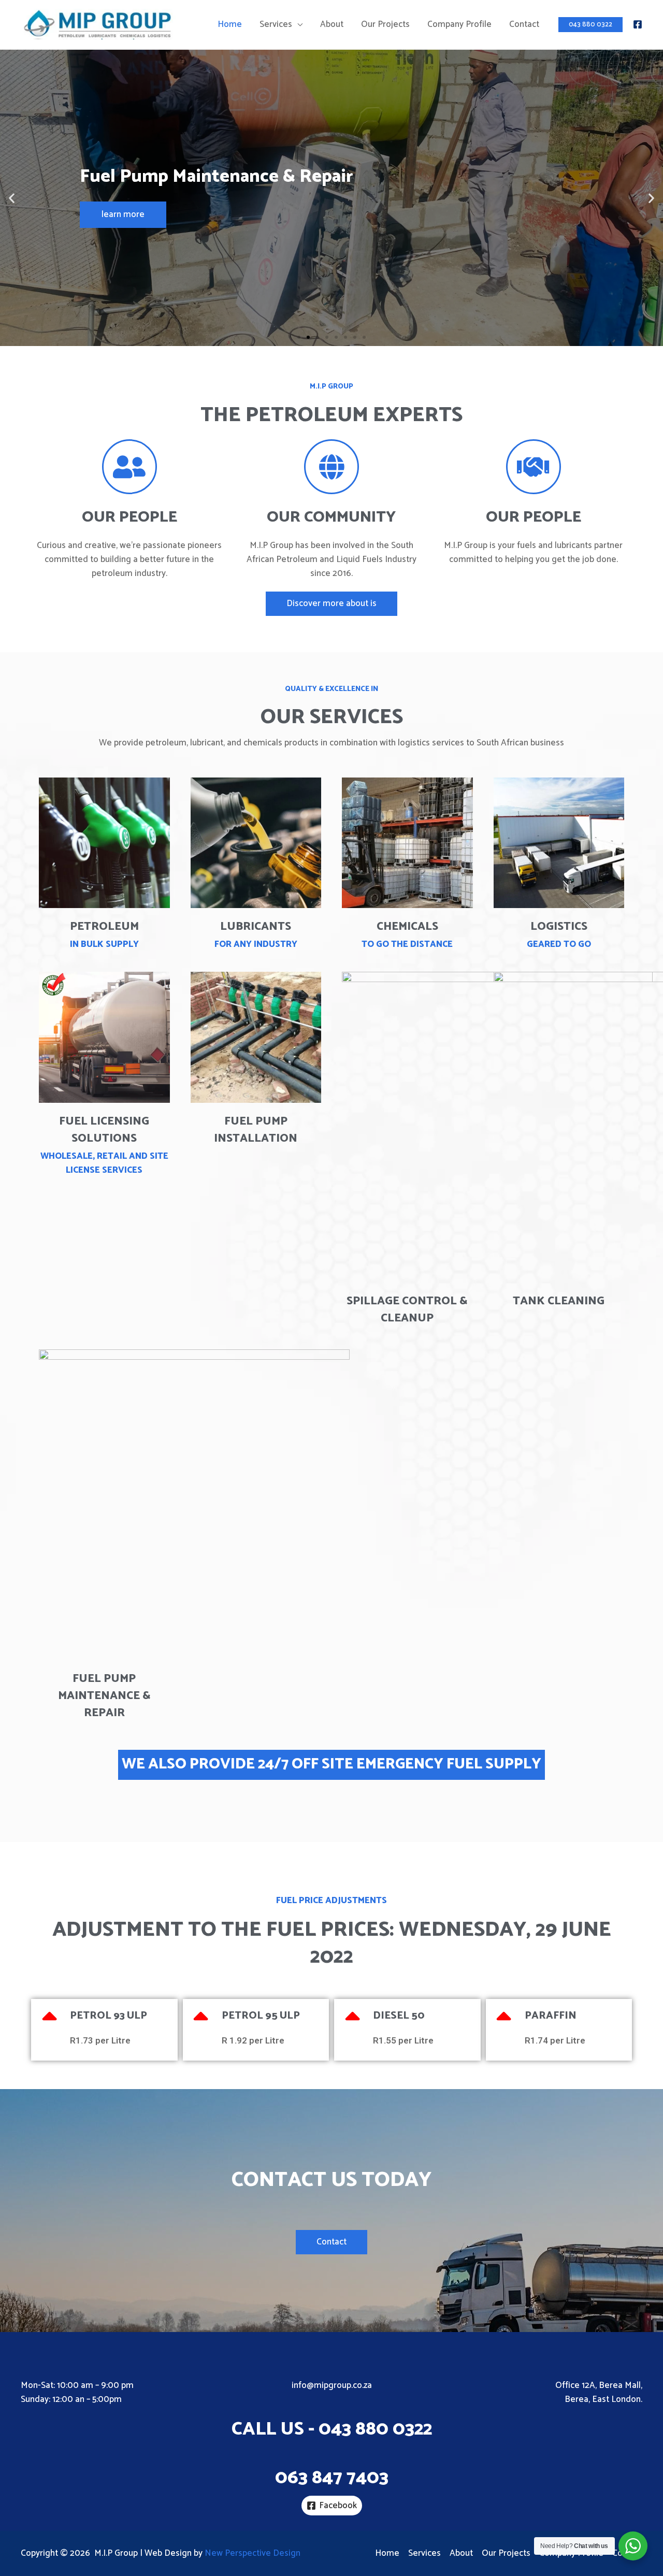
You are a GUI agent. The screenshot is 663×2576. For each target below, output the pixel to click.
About (332, 24)
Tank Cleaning (559, 1301)
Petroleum (104, 927)
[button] (299, 337)
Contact (524, 24)
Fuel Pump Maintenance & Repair (104, 1696)
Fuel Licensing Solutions (104, 1130)
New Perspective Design (253, 2553)
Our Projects (385, 24)
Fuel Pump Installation (256, 1130)
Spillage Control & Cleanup (407, 1310)
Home (230, 24)
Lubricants (256, 927)
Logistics (559, 927)
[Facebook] (638, 24)
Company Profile (459, 24)
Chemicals (407, 927)
